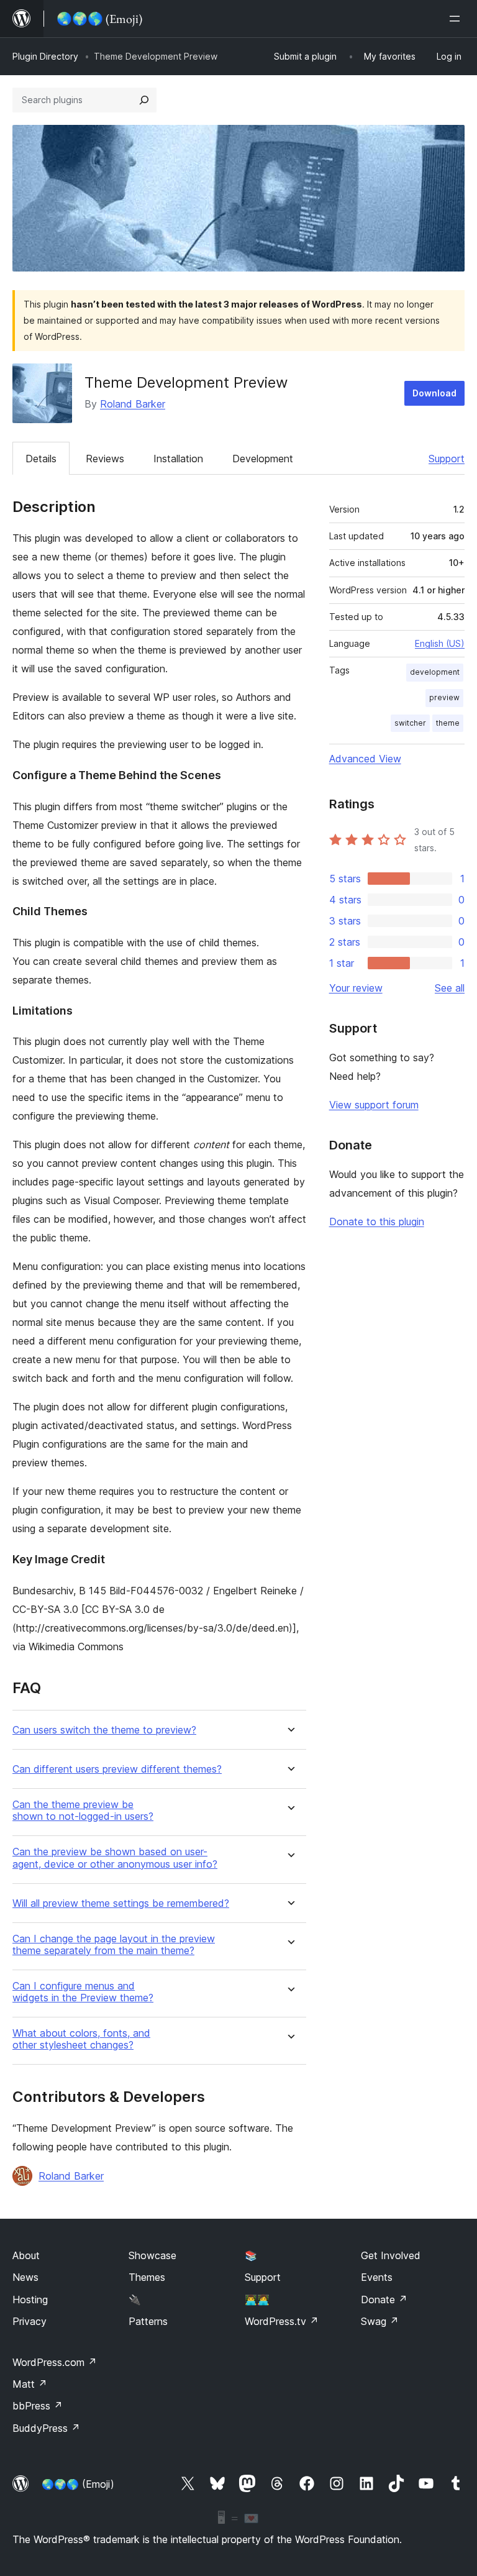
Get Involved (391, 2255)
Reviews (105, 459)
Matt (30, 2384)
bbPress (38, 2406)
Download (434, 393)
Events (377, 2277)
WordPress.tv (282, 2321)
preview (444, 697)
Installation (178, 459)
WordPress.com (55, 2362)
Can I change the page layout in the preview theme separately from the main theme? (114, 1945)
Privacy (30, 2321)
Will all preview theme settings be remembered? (121, 1903)
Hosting (30, 2300)
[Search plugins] (144, 100)
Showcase (152, 2255)
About (26, 2255)
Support (447, 459)
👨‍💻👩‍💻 (257, 2300)
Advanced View (365, 759)
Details (41, 459)
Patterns (148, 2321)
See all (450, 988)
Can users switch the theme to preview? (104, 1730)
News (25, 2277)
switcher (410, 723)
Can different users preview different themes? (117, 1769)
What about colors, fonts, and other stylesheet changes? (81, 2039)
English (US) (440, 643)
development (435, 672)
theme (448, 723)
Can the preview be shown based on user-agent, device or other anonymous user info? (115, 1858)
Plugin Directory (45, 56)
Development (263, 459)
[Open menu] (457, 19)
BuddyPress (46, 2428)
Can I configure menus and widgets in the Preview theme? (83, 1992)
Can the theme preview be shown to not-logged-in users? (83, 1811)
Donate (384, 2300)
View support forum (374, 1105)
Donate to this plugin (377, 1222)
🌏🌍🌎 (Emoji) (78, 2484)
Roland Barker (133, 404)
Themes (147, 2277)
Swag (380, 2321)
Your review (356, 988)
